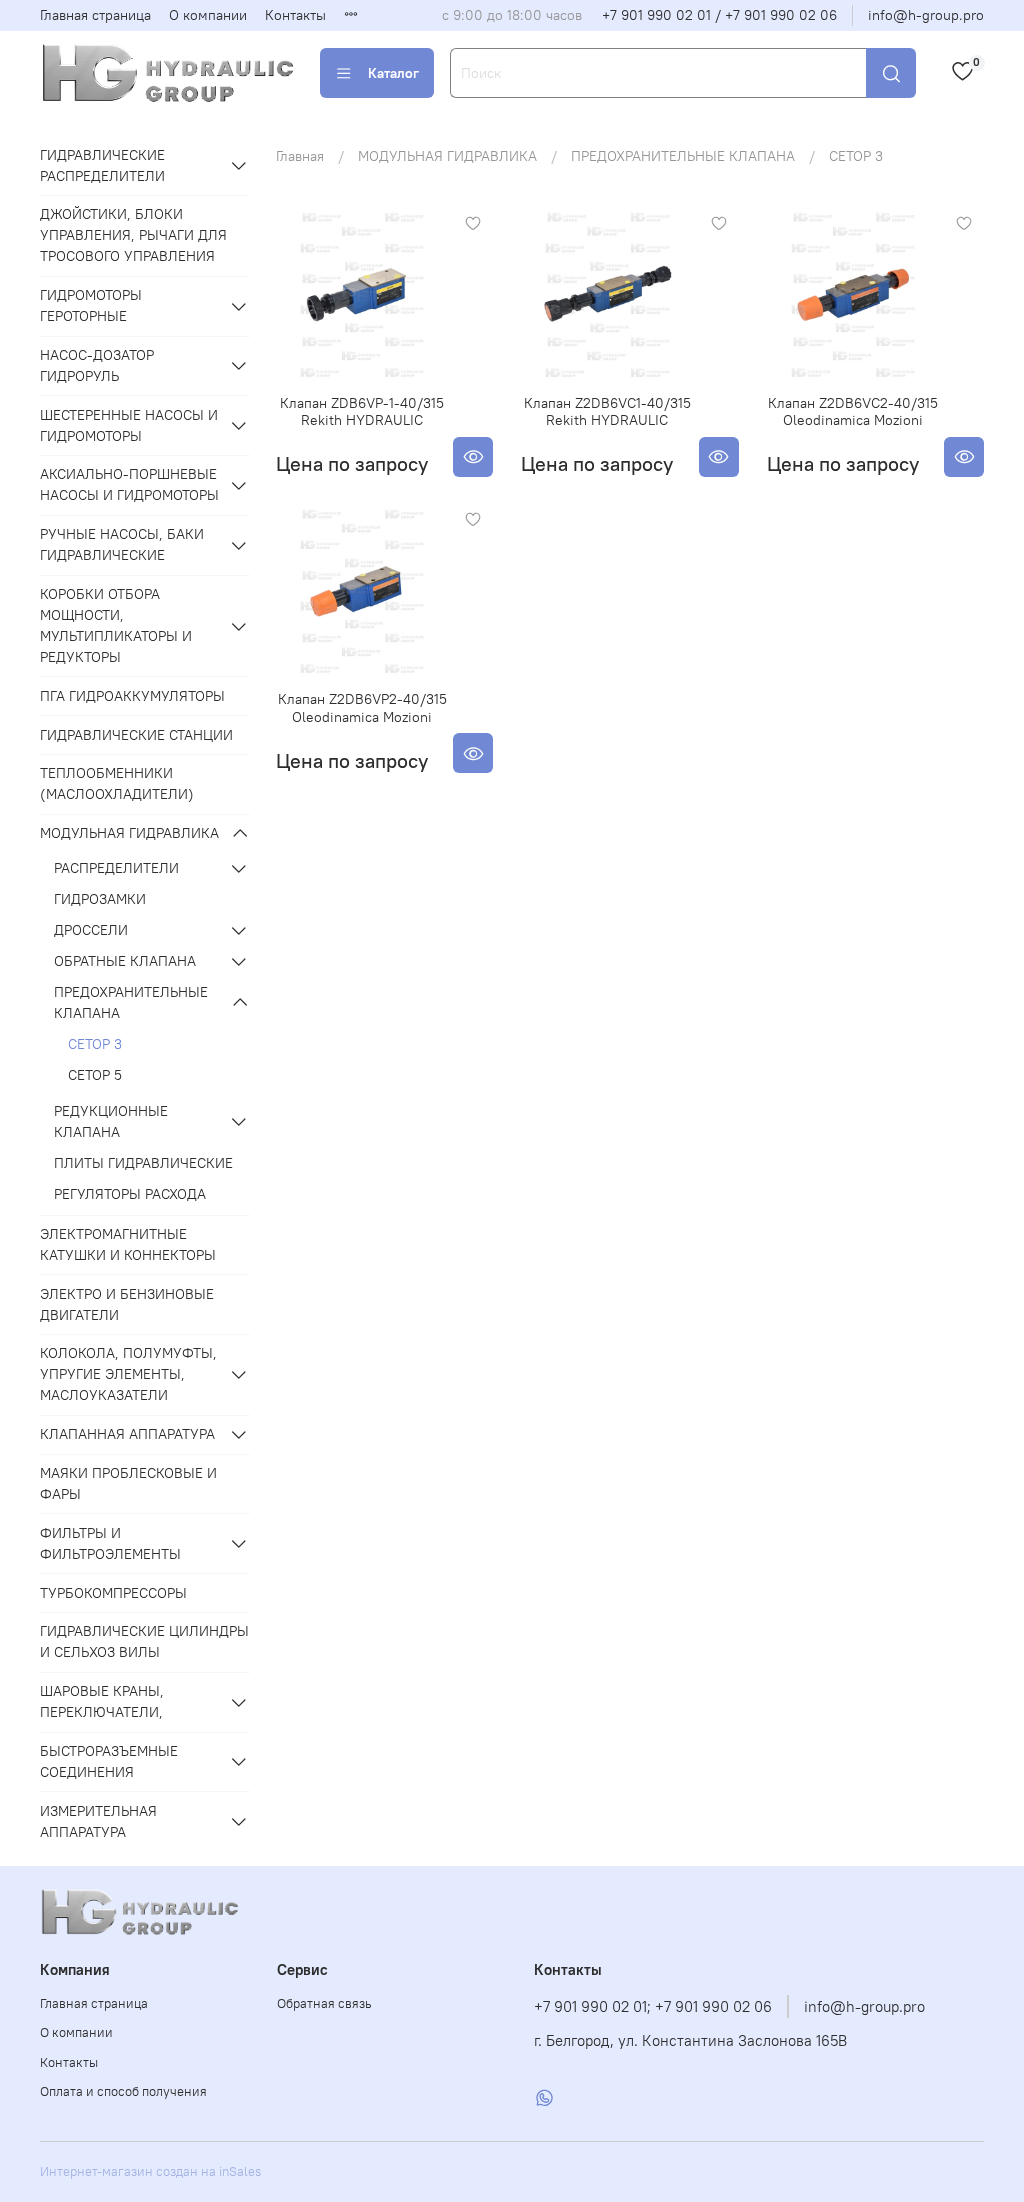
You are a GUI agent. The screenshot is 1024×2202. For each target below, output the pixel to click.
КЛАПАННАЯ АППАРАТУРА (127, 1434)
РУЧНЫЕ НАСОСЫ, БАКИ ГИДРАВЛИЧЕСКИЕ (122, 544)
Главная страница (95, 15)
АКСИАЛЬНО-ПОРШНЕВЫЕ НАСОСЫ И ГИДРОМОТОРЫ (129, 484)
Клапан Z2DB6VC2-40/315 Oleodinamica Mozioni (853, 412)
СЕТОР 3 (95, 1044)
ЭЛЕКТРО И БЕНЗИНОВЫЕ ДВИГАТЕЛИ (127, 1304)
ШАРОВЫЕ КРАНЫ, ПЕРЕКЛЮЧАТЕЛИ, (102, 1701)
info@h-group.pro (926, 15)
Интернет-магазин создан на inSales (150, 2171)
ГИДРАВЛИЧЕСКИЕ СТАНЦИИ (136, 735)
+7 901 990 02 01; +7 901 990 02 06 (653, 2006)
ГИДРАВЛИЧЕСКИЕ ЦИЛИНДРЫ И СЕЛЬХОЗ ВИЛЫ (144, 1641)
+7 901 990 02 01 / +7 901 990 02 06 (719, 15)
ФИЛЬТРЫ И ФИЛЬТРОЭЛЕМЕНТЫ (110, 1543)
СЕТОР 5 (95, 1075)
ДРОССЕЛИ (91, 930)
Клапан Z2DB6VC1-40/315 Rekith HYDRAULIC (607, 412)
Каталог (393, 73)
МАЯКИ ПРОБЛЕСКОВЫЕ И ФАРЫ (128, 1483)
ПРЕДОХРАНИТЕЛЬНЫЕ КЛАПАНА (683, 156)
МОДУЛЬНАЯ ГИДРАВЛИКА (447, 156)
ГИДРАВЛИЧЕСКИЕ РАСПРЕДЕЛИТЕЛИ (102, 165)
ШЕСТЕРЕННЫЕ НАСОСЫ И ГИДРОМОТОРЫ (129, 425)
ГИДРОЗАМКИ (100, 899)
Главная (300, 156)
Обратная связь (324, 2003)
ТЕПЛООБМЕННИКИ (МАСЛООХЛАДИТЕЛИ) (117, 783)
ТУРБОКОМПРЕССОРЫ (113, 1593)
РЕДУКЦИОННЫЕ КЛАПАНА (111, 1121)
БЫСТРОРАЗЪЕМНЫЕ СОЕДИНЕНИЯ (109, 1761)
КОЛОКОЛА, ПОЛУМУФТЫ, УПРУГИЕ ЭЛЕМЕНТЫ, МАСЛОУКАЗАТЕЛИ (128, 1374)
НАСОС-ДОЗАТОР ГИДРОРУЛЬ (97, 365)
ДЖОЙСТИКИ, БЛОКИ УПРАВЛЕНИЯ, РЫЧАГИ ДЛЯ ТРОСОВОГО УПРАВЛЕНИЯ (133, 235)
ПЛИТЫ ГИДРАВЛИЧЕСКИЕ (143, 1163)
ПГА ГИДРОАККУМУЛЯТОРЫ (132, 696)
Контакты (295, 15)
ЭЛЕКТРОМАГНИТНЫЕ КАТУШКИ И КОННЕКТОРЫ (128, 1244)
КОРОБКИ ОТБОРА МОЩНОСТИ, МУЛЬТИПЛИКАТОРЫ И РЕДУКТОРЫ (116, 625)
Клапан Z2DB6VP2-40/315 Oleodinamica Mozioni (362, 708)
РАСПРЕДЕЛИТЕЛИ (116, 868)
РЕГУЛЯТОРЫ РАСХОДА (130, 1194)
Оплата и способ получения (123, 2091)
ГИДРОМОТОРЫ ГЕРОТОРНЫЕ (91, 305)
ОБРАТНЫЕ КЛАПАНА (125, 961)
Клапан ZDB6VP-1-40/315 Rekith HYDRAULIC (362, 412)
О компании (208, 15)
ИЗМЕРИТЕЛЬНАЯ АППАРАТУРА (98, 1821)
